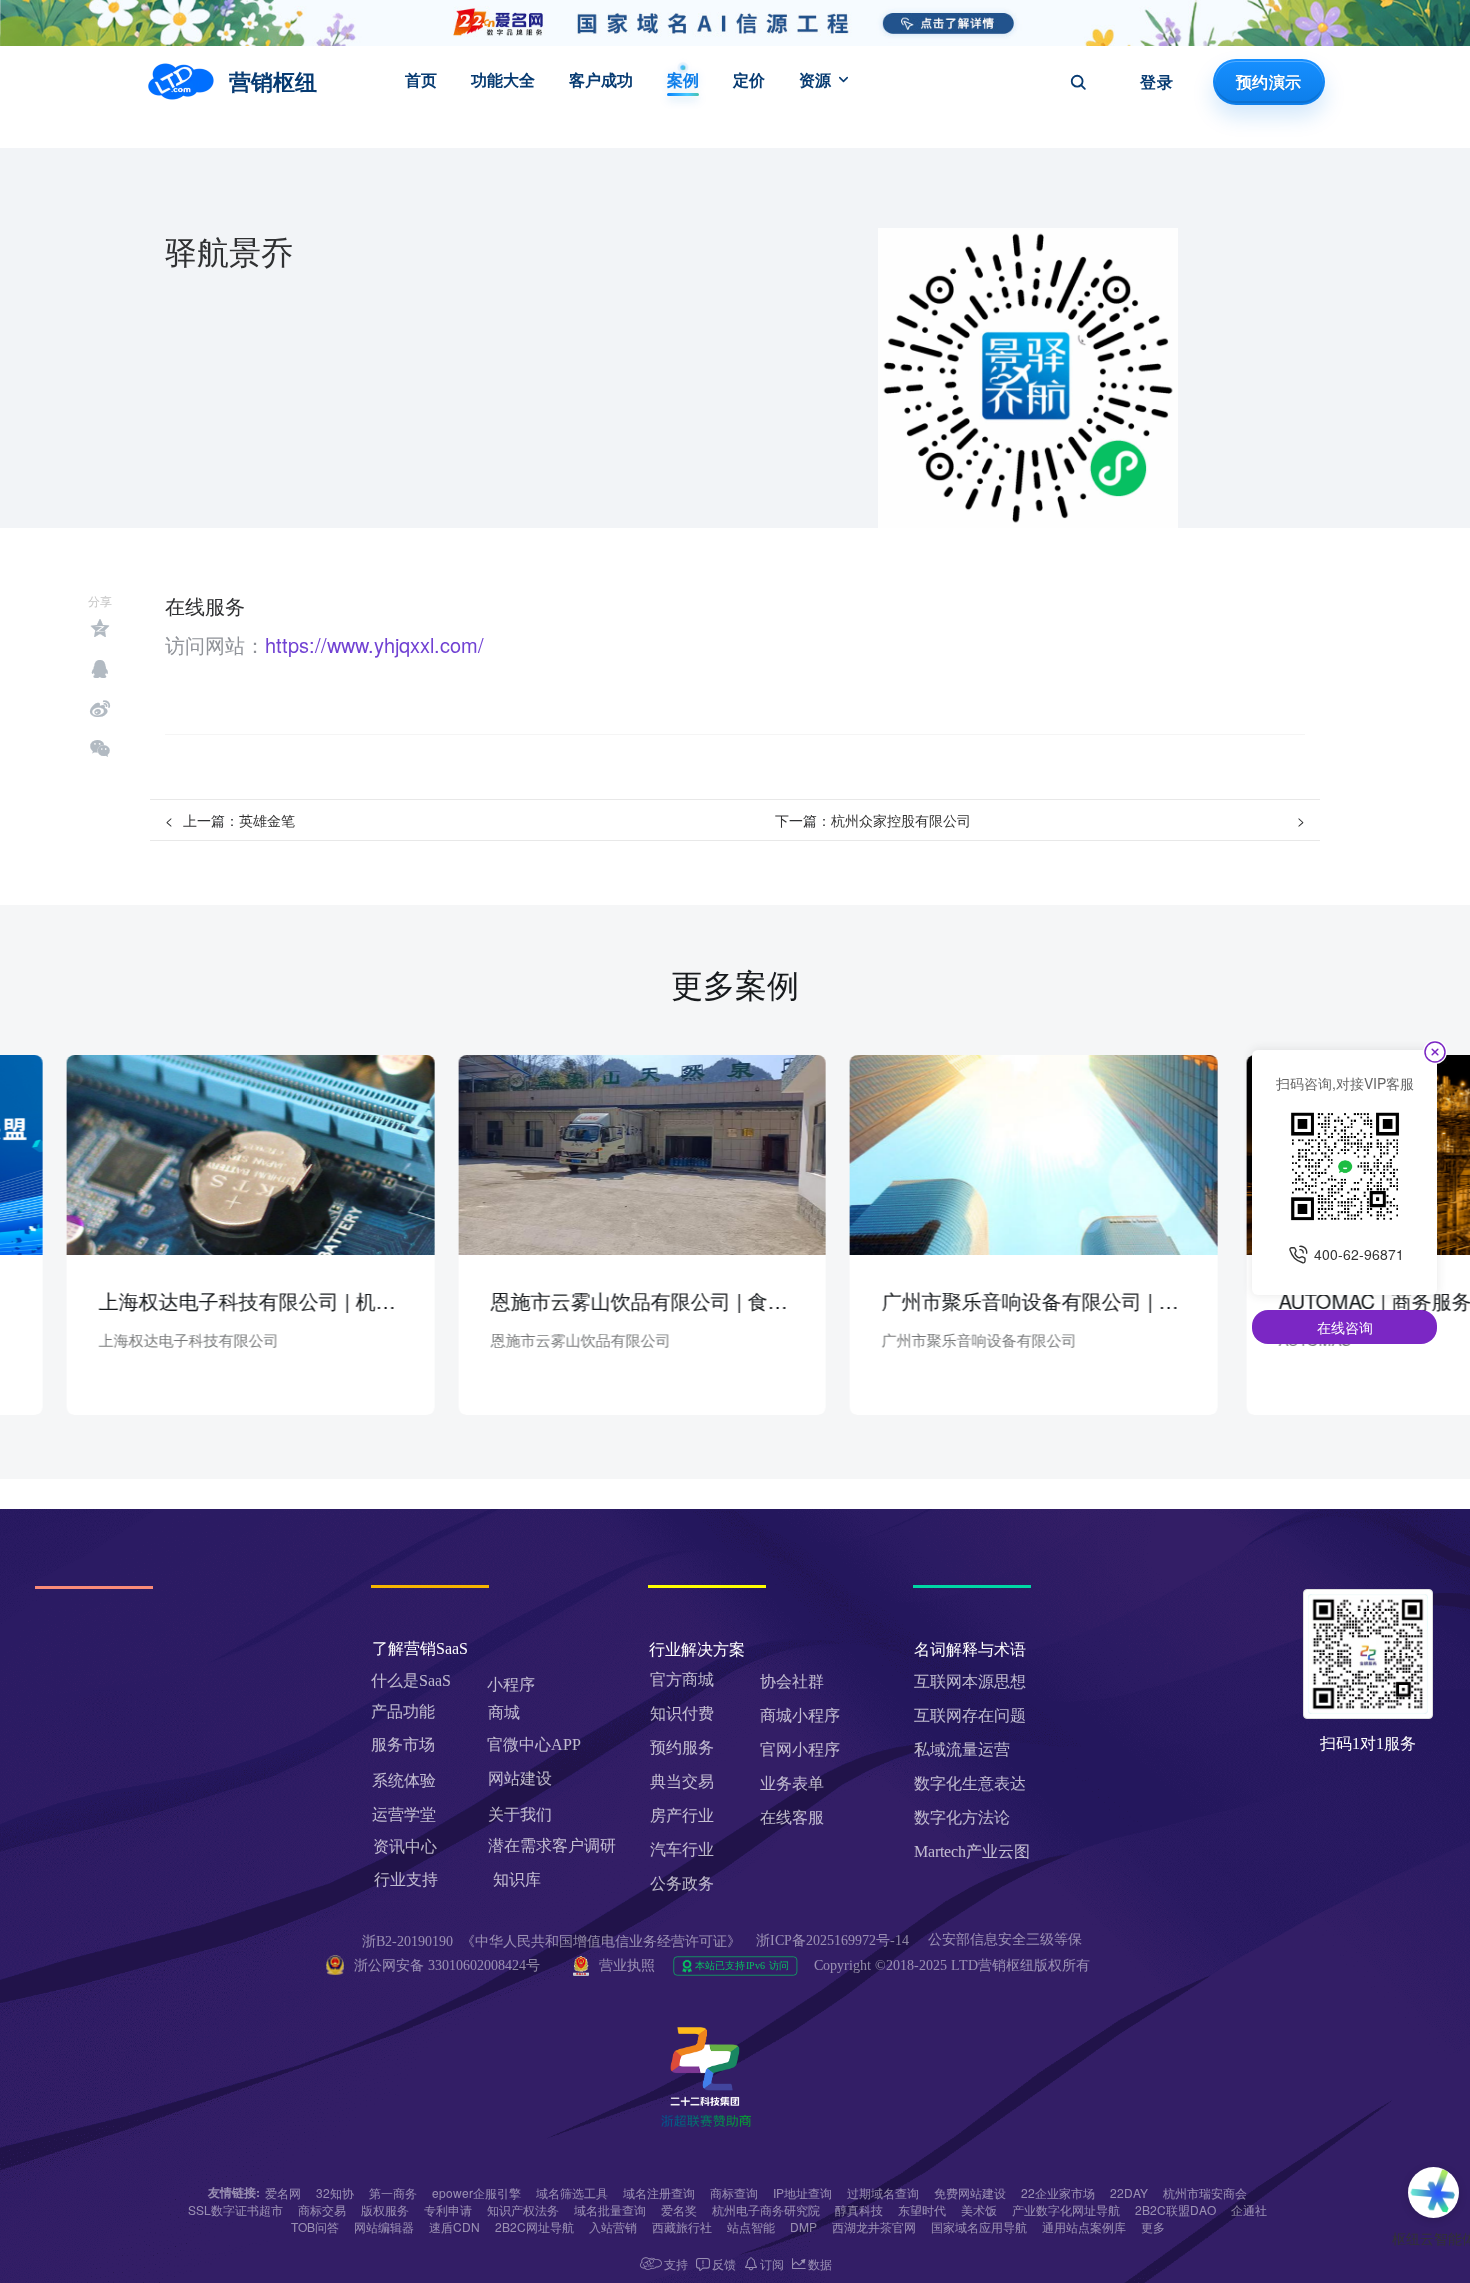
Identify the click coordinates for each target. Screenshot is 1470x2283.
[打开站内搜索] (1078, 82)
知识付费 (682, 1713)
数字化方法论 (962, 1817)
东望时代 (922, 2209)
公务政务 (682, 1883)
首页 (421, 80)
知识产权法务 (523, 2209)
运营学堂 (404, 1814)
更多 (1153, 2226)
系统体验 (404, 1780)
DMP (803, 2226)
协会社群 (792, 1681)
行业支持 (406, 1879)
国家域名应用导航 (979, 2226)
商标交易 (322, 2209)
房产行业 (682, 1815)
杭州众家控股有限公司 (901, 820)
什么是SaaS (411, 1680)
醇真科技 (859, 2209)
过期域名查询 (883, 2192)
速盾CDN (454, 2226)
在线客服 (792, 1817)
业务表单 (792, 1783)
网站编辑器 (384, 2226)
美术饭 (979, 2209)
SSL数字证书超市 (235, 2209)
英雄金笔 (267, 820)
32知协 (335, 2192)
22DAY (1129, 2192)
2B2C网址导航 (534, 2226)
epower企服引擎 (476, 2192)
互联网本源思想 (970, 1681)
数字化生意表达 (970, 1783)
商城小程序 (800, 1715)
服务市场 (403, 1744)
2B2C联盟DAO (1175, 2209)
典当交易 (682, 1781)
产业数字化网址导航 (1066, 2209)
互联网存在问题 (970, 1715)
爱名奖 (679, 2209)
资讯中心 (405, 1846)
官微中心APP (534, 1744)
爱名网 (283, 2192)
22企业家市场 (1058, 2192)
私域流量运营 (962, 1749)
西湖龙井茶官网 (874, 2226)
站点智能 (751, 2226)
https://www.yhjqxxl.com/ (374, 645)
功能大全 (503, 80)
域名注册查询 (659, 2192)
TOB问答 (315, 2226)
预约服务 (682, 1747)
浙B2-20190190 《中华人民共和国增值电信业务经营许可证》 (551, 1941)
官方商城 (682, 1679)
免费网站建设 (970, 2192)
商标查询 (734, 2192)
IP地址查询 (802, 2192)
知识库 (517, 1879)
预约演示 (1268, 82)
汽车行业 (682, 1849)
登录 (1156, 82)
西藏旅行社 (682, 2226)
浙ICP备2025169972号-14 (832, 1940)
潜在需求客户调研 (554, 1845)
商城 (504, 1712)
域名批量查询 (610, 2209)
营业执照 (627, 1965)
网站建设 (520, 1778)
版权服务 (385, 2209)
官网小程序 (800, 1749)
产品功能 (403, 1711)
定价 (749, 80)
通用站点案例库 (1084, 2226)
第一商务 (393, 2192)
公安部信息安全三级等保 (1007, 1939)
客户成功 (601, 80)
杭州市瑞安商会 (1205, 2192)
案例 (683, 80)
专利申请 (448, 2209)
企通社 (1249, 2209)
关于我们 (520, 1814)
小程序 (511, 1684)
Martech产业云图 (972, 1851)
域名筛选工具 (572, 2192)
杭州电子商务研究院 (766, 2209)
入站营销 (613, 2226)
